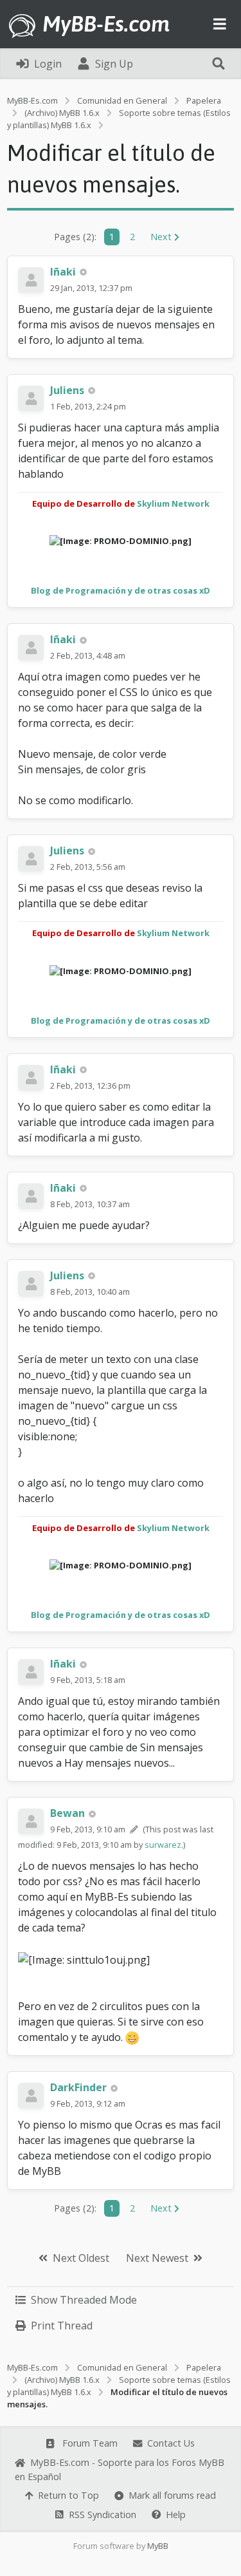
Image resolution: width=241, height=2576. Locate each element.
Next (162, 237)
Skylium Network (173, 503)
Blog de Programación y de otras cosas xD (121, 590)
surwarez (163, 1845)
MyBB (158, 2546)
